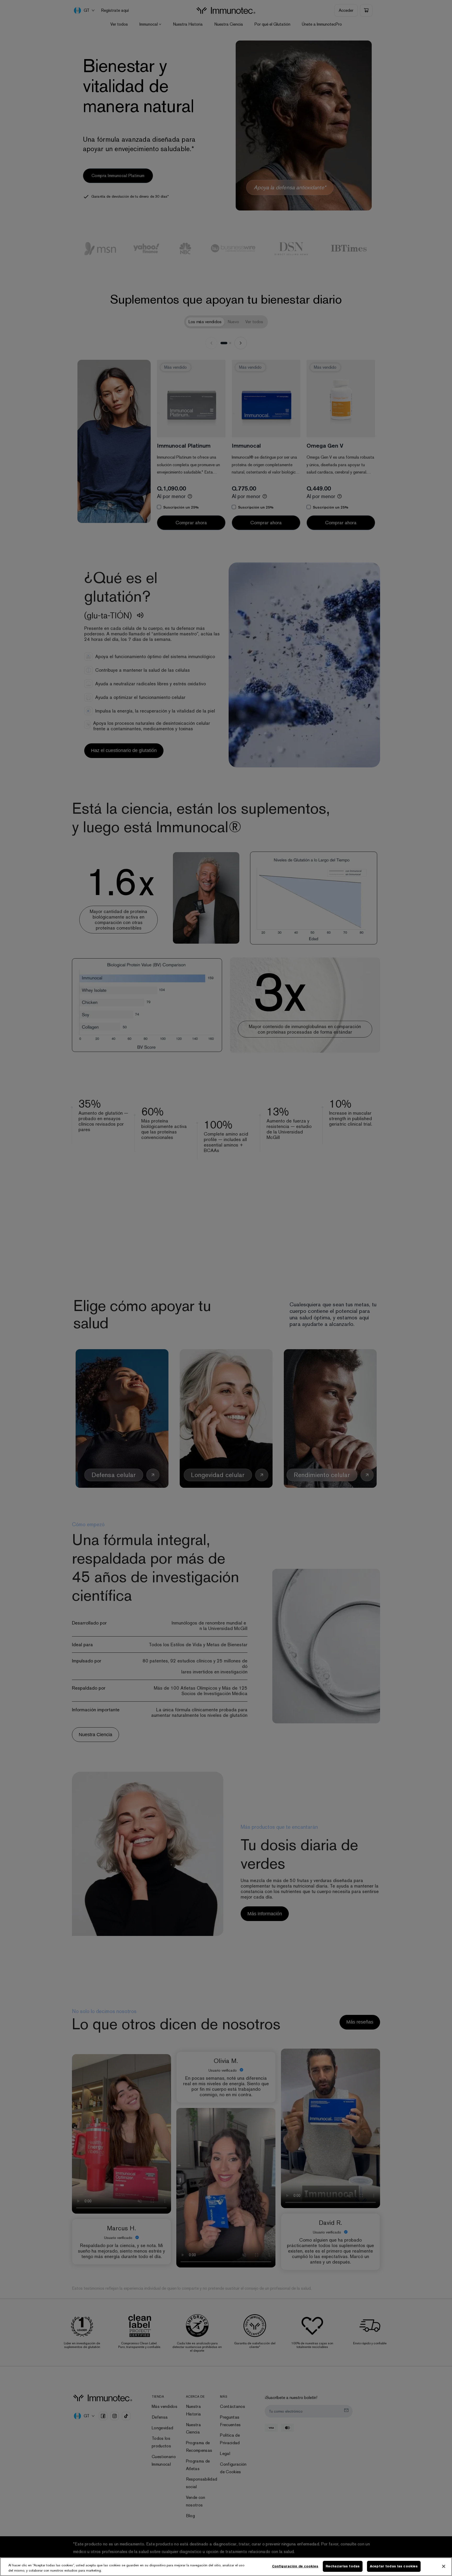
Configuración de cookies (295, 2566)
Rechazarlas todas (343, 2566)
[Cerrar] (444, 2566)
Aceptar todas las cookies (394, 2566)
